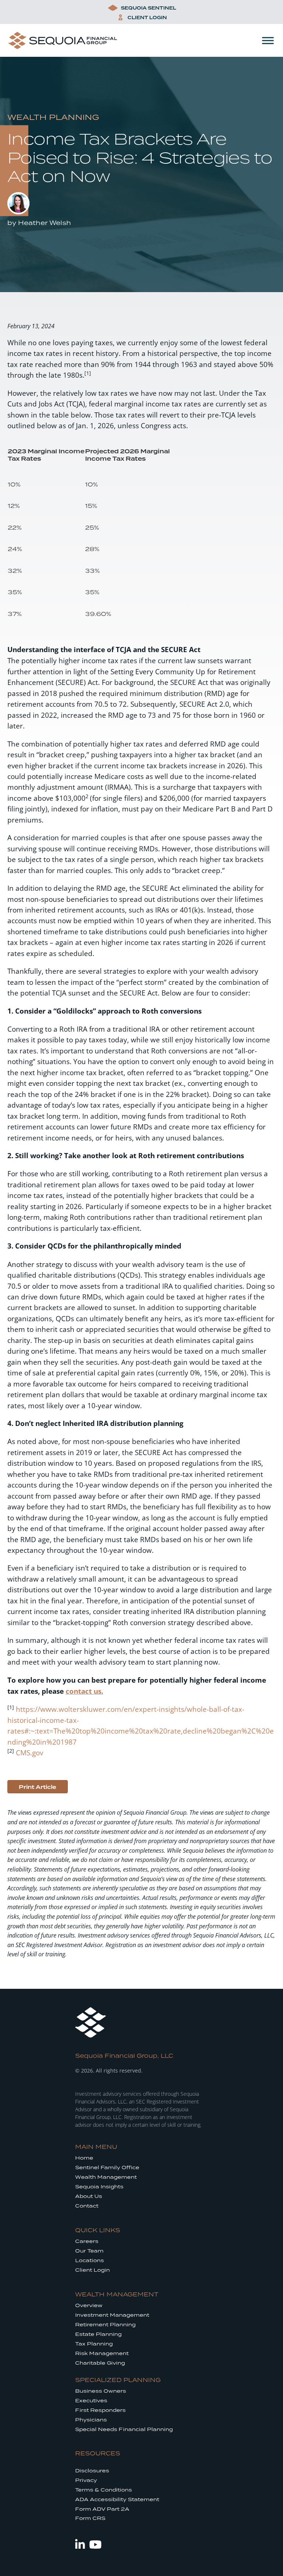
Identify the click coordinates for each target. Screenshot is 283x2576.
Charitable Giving (100, 2363)
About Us (89, 2196)
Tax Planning (94, 2344)
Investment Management (112, 2315)
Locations (90, 2260)
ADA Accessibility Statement (117, 2499)
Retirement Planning (105, 2325)
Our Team (89, 2251)
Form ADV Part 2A (102, 2509)
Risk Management (102, 2353)
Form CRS (90, 2518)
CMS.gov (29, 1753)
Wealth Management (106, 2177)
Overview (89, 2305)
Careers (87, 2241)
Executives (91, 2401)
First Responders (100, 2410)
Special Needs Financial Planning (124, 2429)
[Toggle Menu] (268, 40)
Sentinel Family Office (107, 2168)
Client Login (92, 2270)
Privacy (86, 2480)
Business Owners (101, 2391)
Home (84, 2158)
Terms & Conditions (104, 2490)
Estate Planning (98, 2334)
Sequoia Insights (99, 2187)
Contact (87, 2206)
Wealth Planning (53, 117)
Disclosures (92, 2471)
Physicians (91, 2420)
